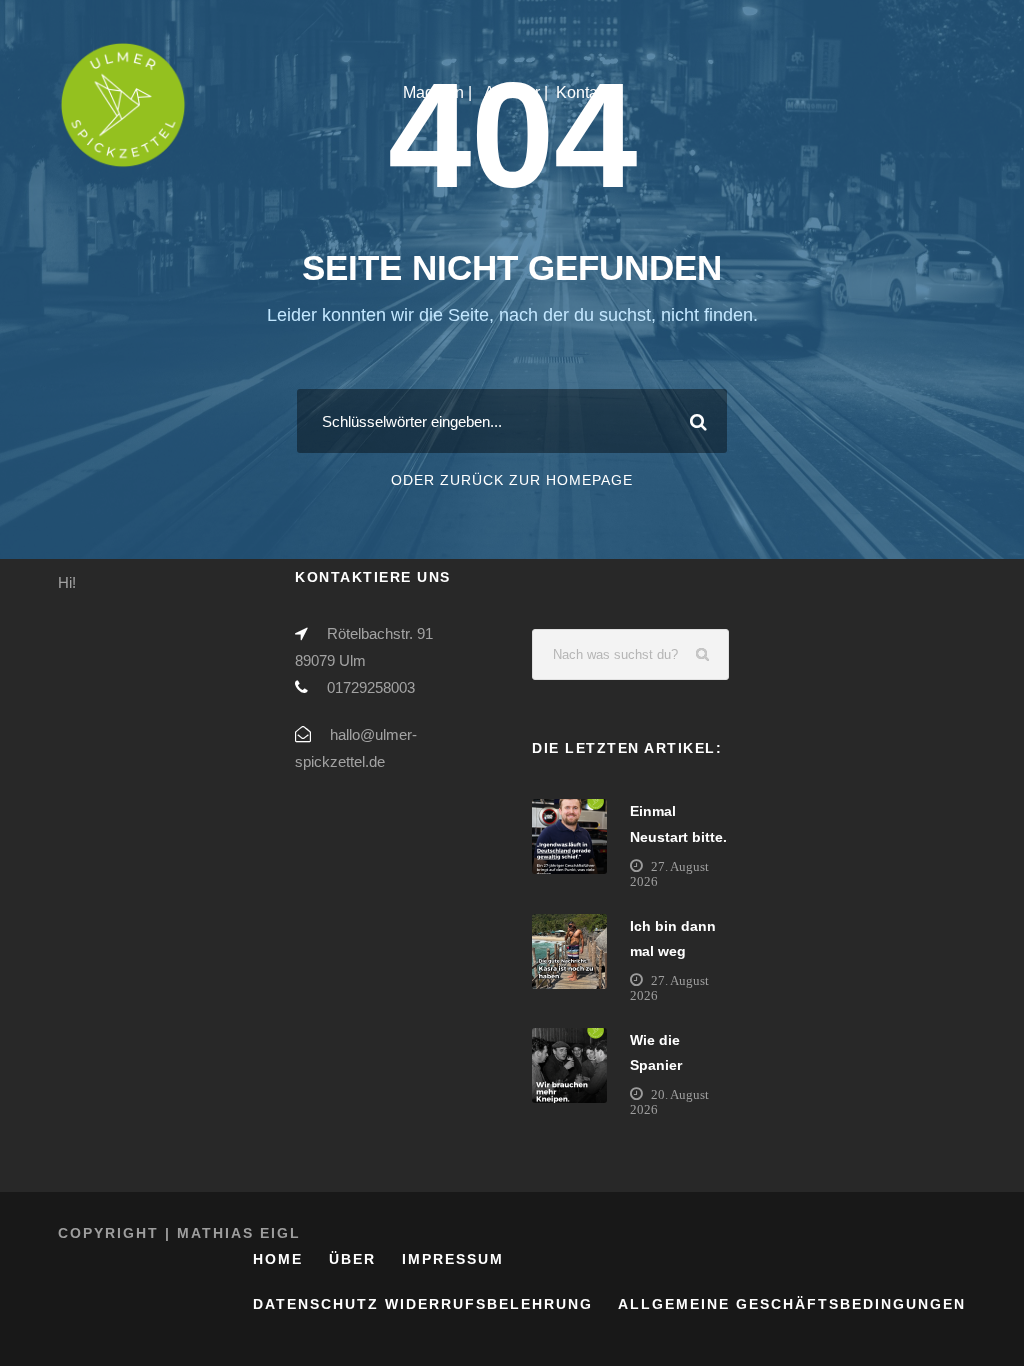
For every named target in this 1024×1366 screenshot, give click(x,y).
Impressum (453, 1259)
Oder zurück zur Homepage (512, 480)
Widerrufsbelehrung (489, 1304)
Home (278, 1259)
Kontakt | (589, 92)
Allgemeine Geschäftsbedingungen (792, 1304)
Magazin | (439, 92)
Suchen (704, 654)
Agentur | (516, 92)
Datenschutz (316, 1304)
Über (352, 1259)
